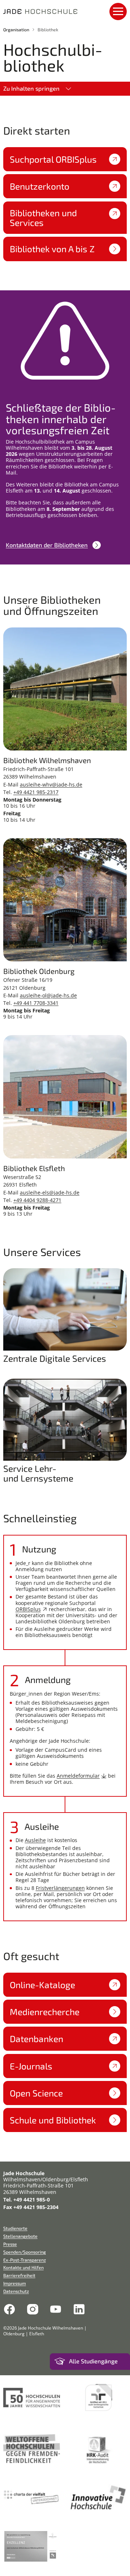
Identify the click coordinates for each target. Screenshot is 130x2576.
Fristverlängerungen (60, 1888)
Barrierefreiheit (19, 2275)
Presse (10, 2244)
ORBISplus (28, 1609)
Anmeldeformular (78, 1776)
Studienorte (15, 2228)
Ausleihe (35, 1840)
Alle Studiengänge (93, 2361)
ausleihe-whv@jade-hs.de (51, 784)
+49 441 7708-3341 (36, 1003)
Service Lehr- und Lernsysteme (38, 1473)
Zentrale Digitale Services (55, 1358)
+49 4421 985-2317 (36, 792)
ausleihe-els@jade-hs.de (50, 1192)
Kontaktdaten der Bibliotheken (47, 545)
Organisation (16, 30)
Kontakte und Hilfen (23, 2267)
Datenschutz (16, 2291)
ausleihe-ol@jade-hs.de (48, 995)
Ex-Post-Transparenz (25, 2260)
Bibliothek (48, 30)
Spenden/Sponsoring (25, 2252)
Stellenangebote (20, 2236)
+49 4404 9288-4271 (37, 1200)
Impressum (15, 2283)
